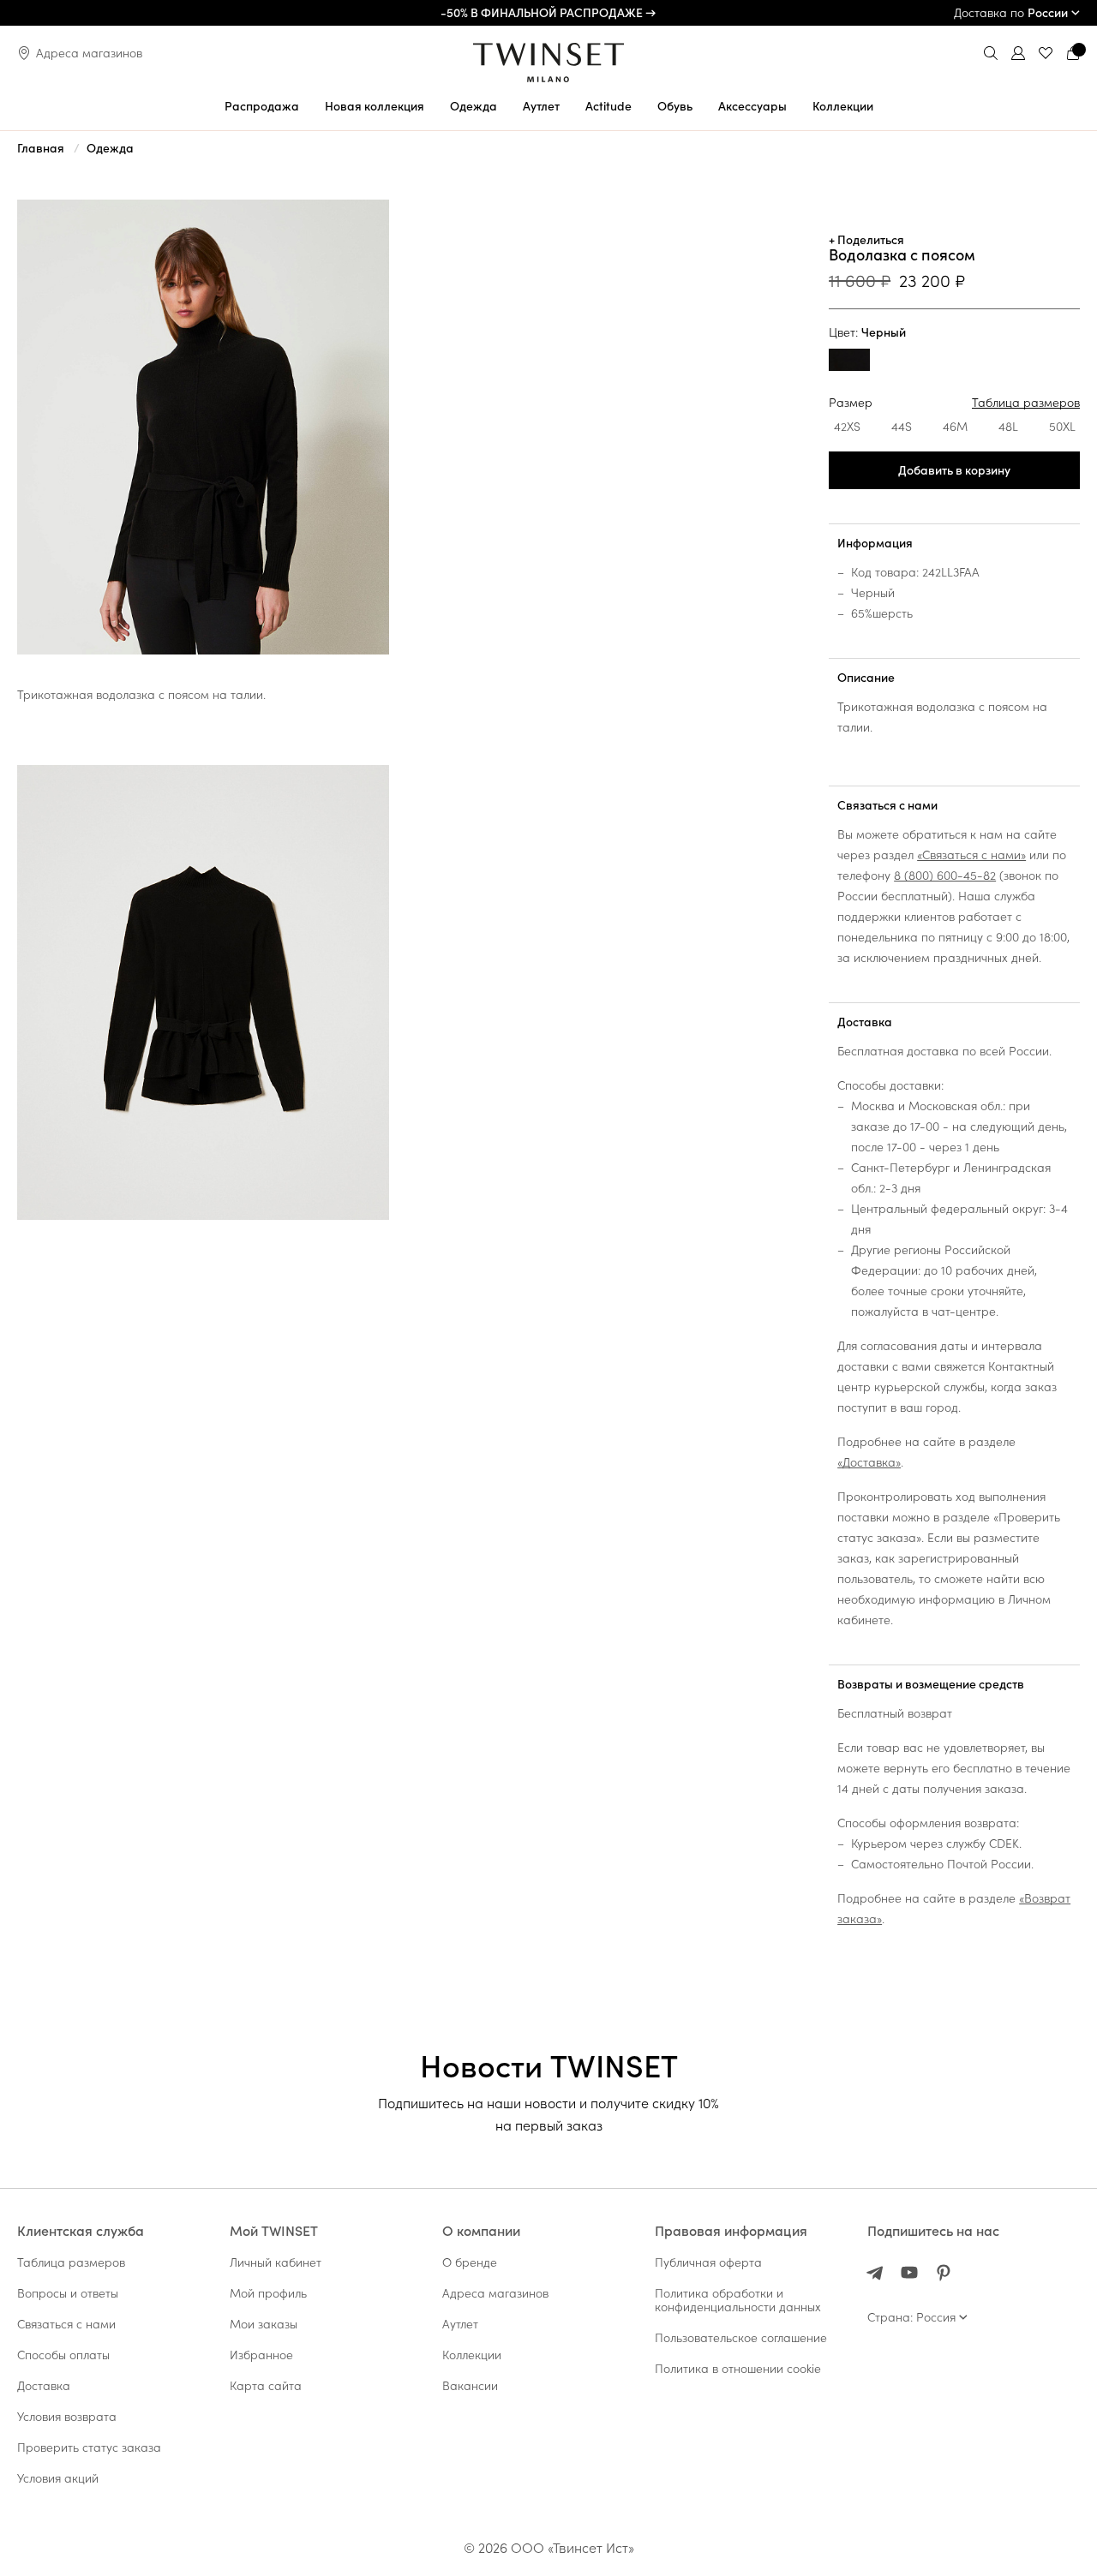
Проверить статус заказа (89, 2447)
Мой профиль (268, 2293)
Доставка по (1011, 13)
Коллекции (843, 106)
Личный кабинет (276, 2262)
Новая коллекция (375, 106)
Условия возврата (67, 2417)
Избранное (261, 2355)
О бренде (470, 2262)
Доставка (865, 1022)
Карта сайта (266, 2386)
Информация (875, 543)
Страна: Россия (911, 2317)
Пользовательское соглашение (741, 2338)
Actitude (608, 106)
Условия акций (58, 2478)
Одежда (474, 106)
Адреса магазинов (89, 53)
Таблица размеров (1026, 403)
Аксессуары (752, 106)
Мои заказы (264, 2324)
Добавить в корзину (954, 470)
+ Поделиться (866, 240)
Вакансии (470, 2386)
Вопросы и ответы (68, 2293)
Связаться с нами (887, 805)
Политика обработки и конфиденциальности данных (738, 2300)
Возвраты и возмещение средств (931, 1684)
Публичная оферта (708, 2262)
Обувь (675, 106)
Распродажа (262, 106)
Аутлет (541, 106)
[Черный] (849, 362)
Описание (866, 678)
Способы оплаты (63, 2355)
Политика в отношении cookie (738, 2369)
